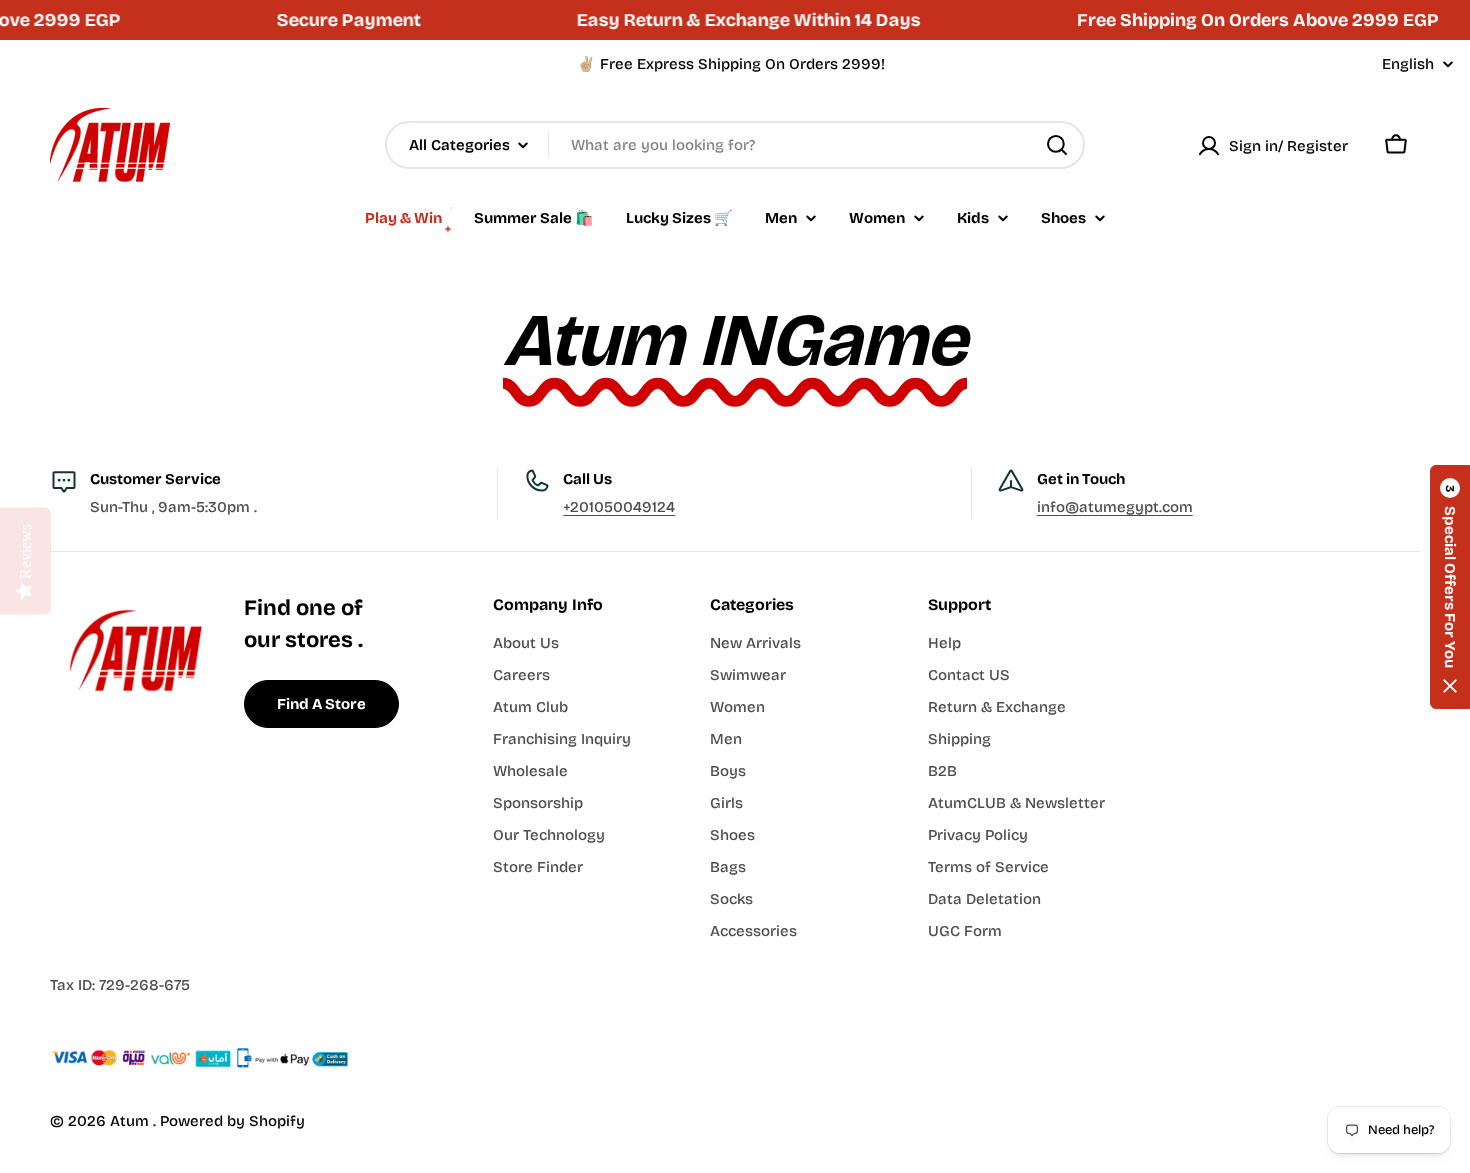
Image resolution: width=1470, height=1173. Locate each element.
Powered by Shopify (232, 1121)
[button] (1450, 587)
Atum (131, 1121)
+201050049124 (619, 507)
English (1408, 64)
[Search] (1057, 145)
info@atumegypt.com (1115, 507)
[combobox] (735, 145)
